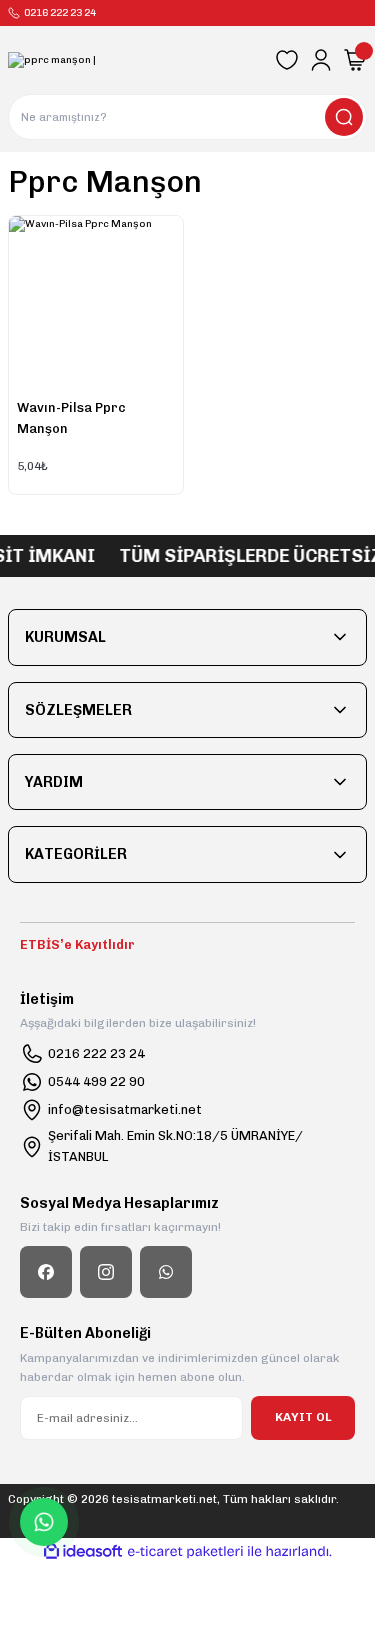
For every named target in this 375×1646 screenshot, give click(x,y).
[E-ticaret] (185, 1551)
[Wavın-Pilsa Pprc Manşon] (96, 303)
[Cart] (355, 60)
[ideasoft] (83, 1552)
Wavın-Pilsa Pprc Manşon (71, 418)
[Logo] (52, 60)
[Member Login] (321, 60)
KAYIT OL (303, 1417)
